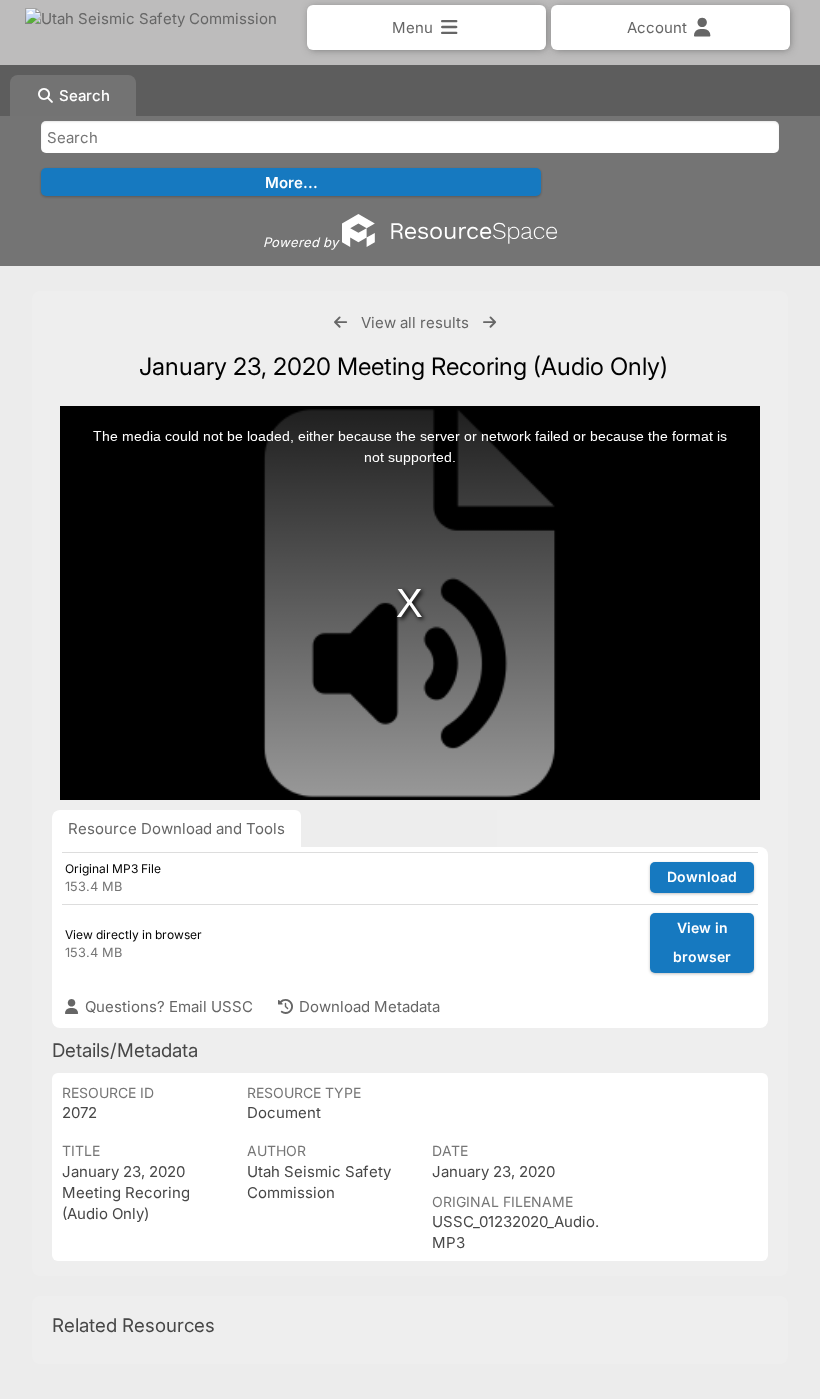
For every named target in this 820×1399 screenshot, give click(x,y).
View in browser (702, 942)
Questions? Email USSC (167, 1006)
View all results (415, 322)
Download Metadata (367, 1006)
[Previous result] (340, 322)
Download (702, 876)
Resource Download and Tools (176, 828)
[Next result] (489, 322)
